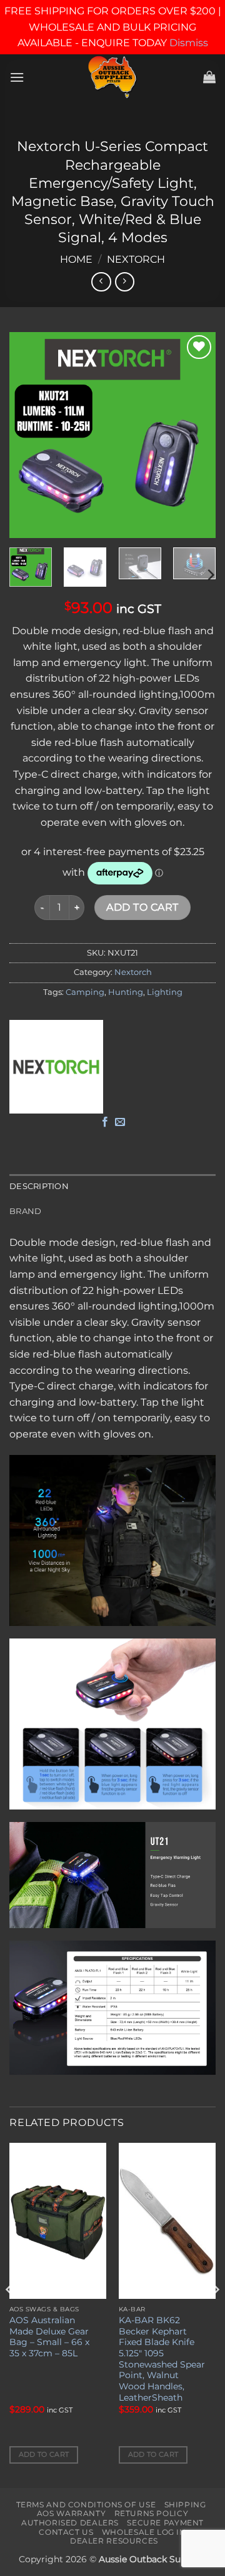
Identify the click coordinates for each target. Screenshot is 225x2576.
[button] (17, 77)
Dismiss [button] (189, 43)
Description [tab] (39, 1186)
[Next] (196, 435)
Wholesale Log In (144, 2532)
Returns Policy (152, 2513)
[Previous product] (125, 282)
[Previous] (29, 435)
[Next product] (101, 282)
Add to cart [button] (44, 2454)
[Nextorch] (56, 1067)
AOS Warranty (71, 2513)
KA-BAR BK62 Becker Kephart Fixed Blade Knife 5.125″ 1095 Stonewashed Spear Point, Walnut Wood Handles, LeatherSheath (162, 2359)
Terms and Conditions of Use (86, 2505)
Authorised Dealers (70, 2523)
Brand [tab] (25, 1211)
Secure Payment (165, 2523)
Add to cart (142, 907)
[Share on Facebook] (105, 1122)
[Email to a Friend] (120, 1122)
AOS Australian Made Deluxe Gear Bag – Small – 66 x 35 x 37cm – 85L (49, 2337)
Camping (85, 992)
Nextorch (136, 259)
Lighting (165, 992)
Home (76, 259)
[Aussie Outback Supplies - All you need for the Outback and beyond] (113, 77)
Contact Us (66, 2532)
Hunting (126, 992)
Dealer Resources (114, 2541)
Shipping (185, 2505)
